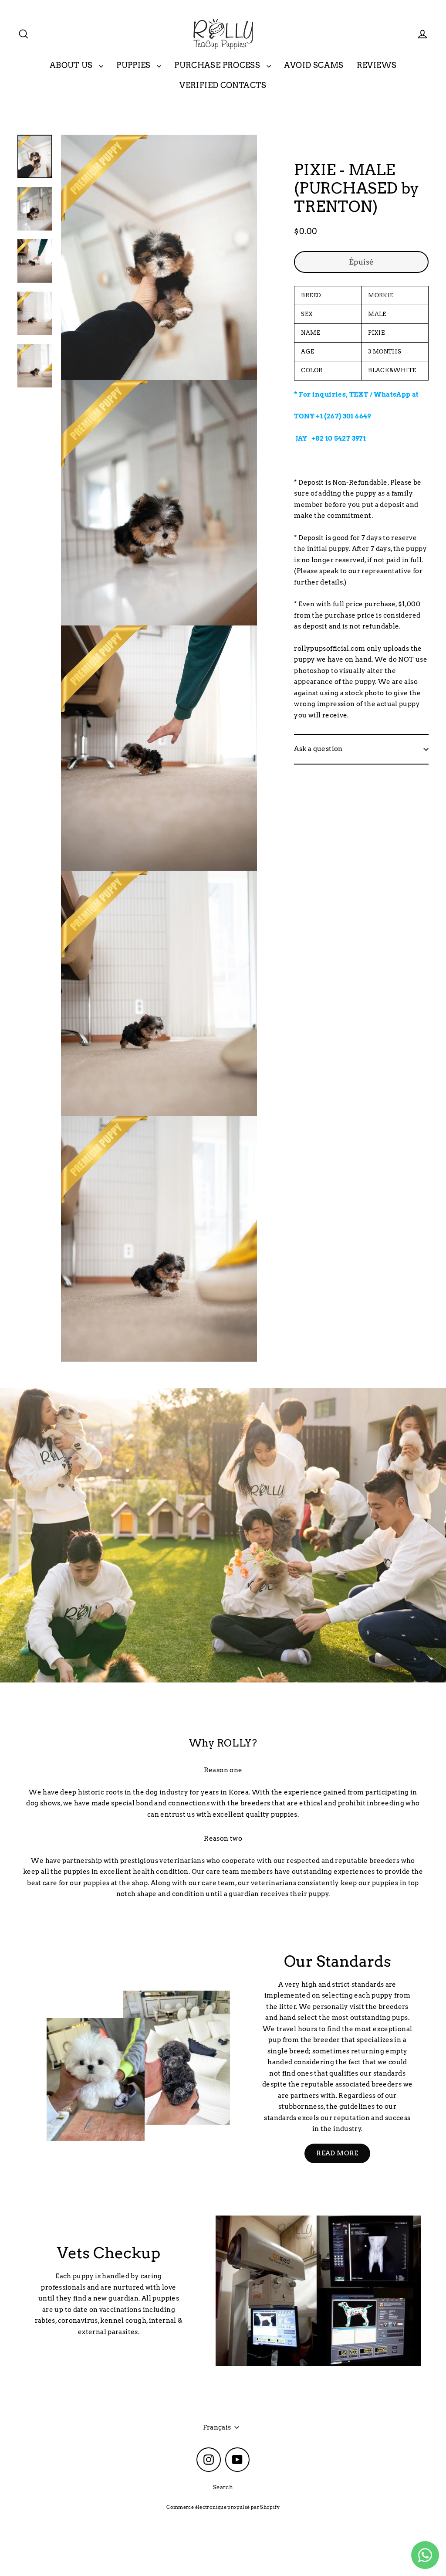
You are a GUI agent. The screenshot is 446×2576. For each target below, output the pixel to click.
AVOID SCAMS (314, 65)
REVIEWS (377, 65)
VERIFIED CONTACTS (223, 85)
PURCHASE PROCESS (218, 65)
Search (223, 2487)
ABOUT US (72, 65)
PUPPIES (134, 65)
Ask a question (318, 749)
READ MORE (337, 2153)
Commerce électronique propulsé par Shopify (223, 2507)
